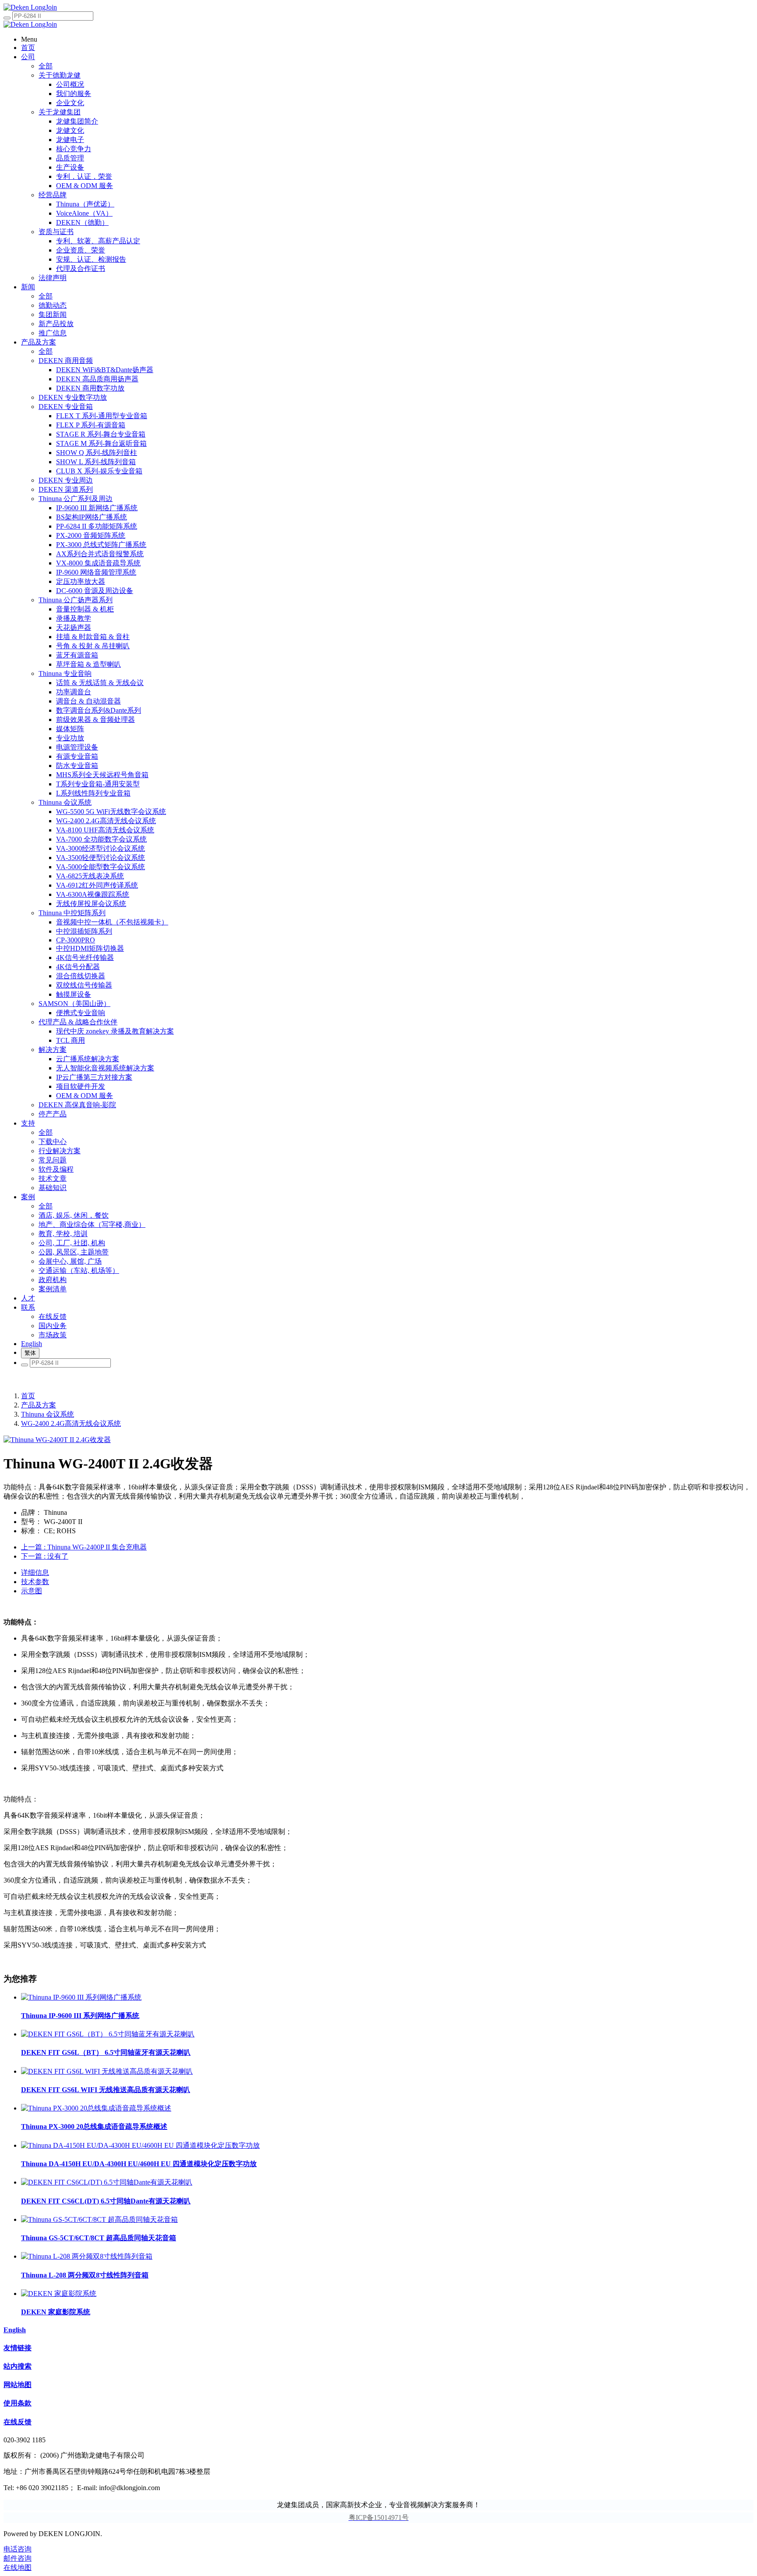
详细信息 (35, 1572)
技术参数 (35, 1582)
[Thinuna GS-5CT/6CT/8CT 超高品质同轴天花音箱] (99, 2219)
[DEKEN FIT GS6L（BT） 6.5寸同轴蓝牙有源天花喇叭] (108, 2034)
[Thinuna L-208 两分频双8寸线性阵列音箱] (87, 2256)
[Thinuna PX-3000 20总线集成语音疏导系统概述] (96, 2108)
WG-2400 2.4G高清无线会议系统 (71, 1423)
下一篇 (45, 1556)
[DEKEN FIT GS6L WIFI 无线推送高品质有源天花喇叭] (107, 2071)
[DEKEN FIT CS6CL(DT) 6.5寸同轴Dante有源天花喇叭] (107, 2182)
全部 (46, 66)
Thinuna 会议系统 (48, 1414)
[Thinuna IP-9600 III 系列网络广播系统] (81, 1997)
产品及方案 (39, 1405)
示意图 (32, 1591)
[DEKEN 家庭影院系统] (59, 2294)
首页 (28, 1396)
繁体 (30, 1353)
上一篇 (84, 1547)
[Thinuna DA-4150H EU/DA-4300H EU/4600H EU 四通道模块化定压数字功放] (140, 2145)
